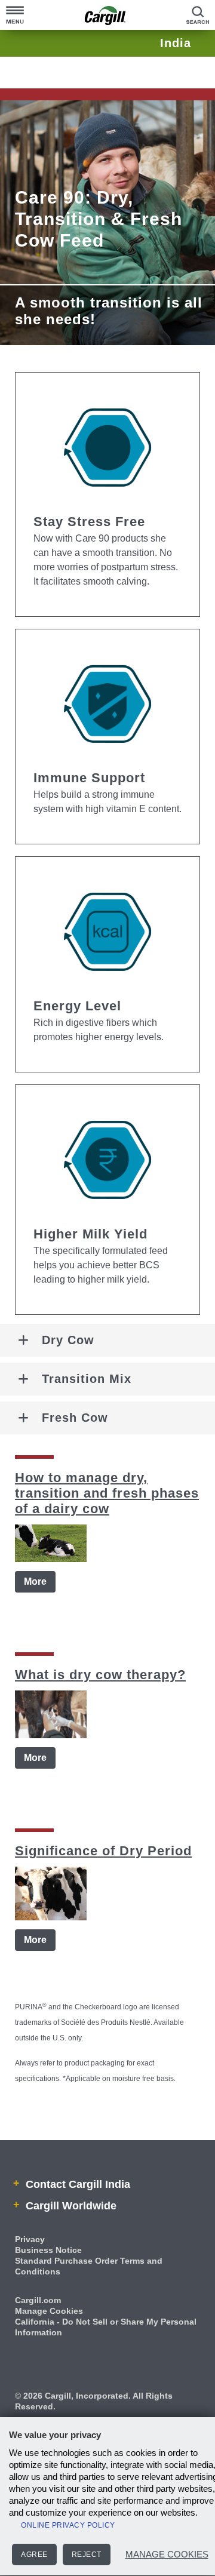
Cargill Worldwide (70, 2206)
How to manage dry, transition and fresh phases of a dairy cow (107, 1493)
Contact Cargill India (76, 2184)
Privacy (30, 2239)
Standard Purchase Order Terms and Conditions (89, 2266)
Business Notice (48, 2250)
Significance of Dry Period (103, 1851)
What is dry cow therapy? (100, 1675)
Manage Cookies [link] (49, 2311)
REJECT (87, 2555)
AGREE (34, 2555)
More (35, 1581)
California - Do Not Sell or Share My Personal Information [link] (106, 2327)
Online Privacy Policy (68, 2525)
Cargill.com (38, 2300)
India (176, 43)
